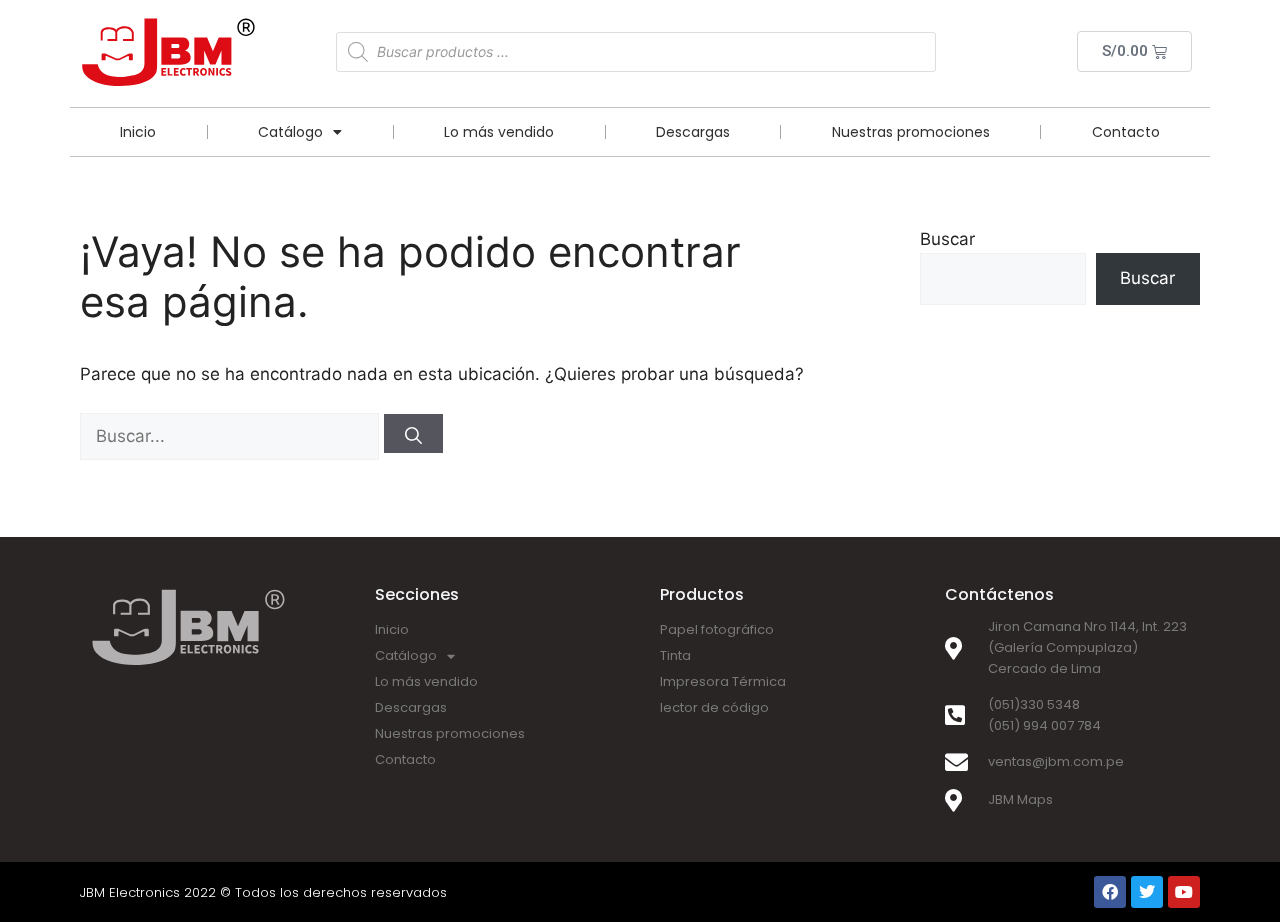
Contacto (1126, 132)
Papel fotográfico (717, 629)
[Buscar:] (232, 436)
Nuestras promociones (911, 132)
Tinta (675, 655)
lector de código (714, 707)
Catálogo (290, 132)
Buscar (947, 239)
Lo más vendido (499, 132)
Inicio (138, 132)
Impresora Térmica (723, 681)
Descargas (693, 132)
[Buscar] (413, 433)
